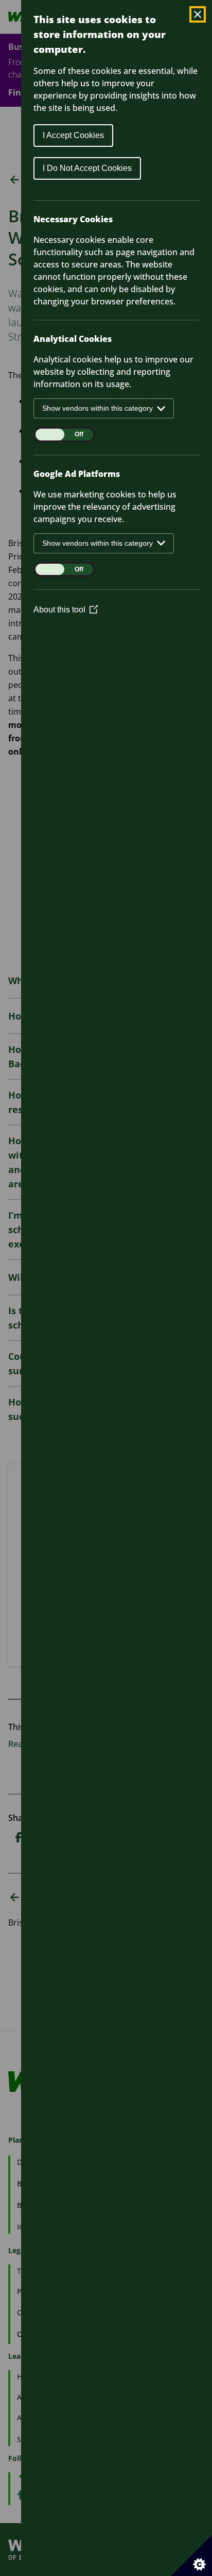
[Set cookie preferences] (191, 2555)
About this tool (66, 610)
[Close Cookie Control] (198, 14)
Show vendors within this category (98, 408)
